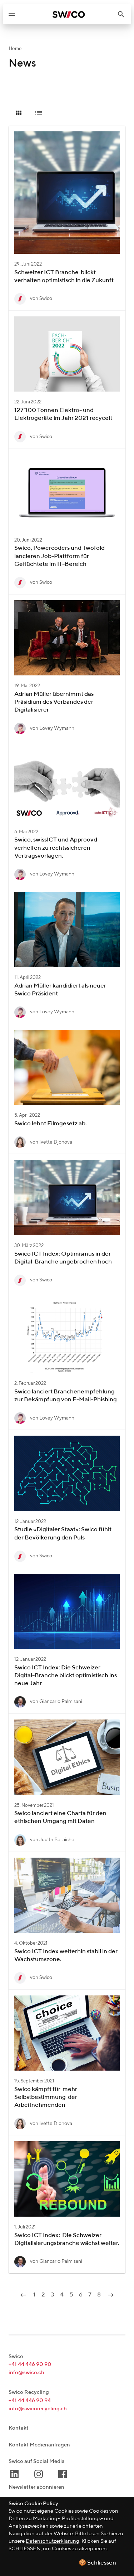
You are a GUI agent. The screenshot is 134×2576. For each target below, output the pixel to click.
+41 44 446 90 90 (30, 2364)
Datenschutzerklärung (53, 2541)
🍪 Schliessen (97, 2563)
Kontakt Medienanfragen (39, 2445)
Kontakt (19, 2428)
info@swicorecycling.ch (38, 2409)
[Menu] (12, 14)
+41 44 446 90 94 (30, 2400)
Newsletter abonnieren (36, 2487)
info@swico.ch (26, 2373)
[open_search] (124, 14)
